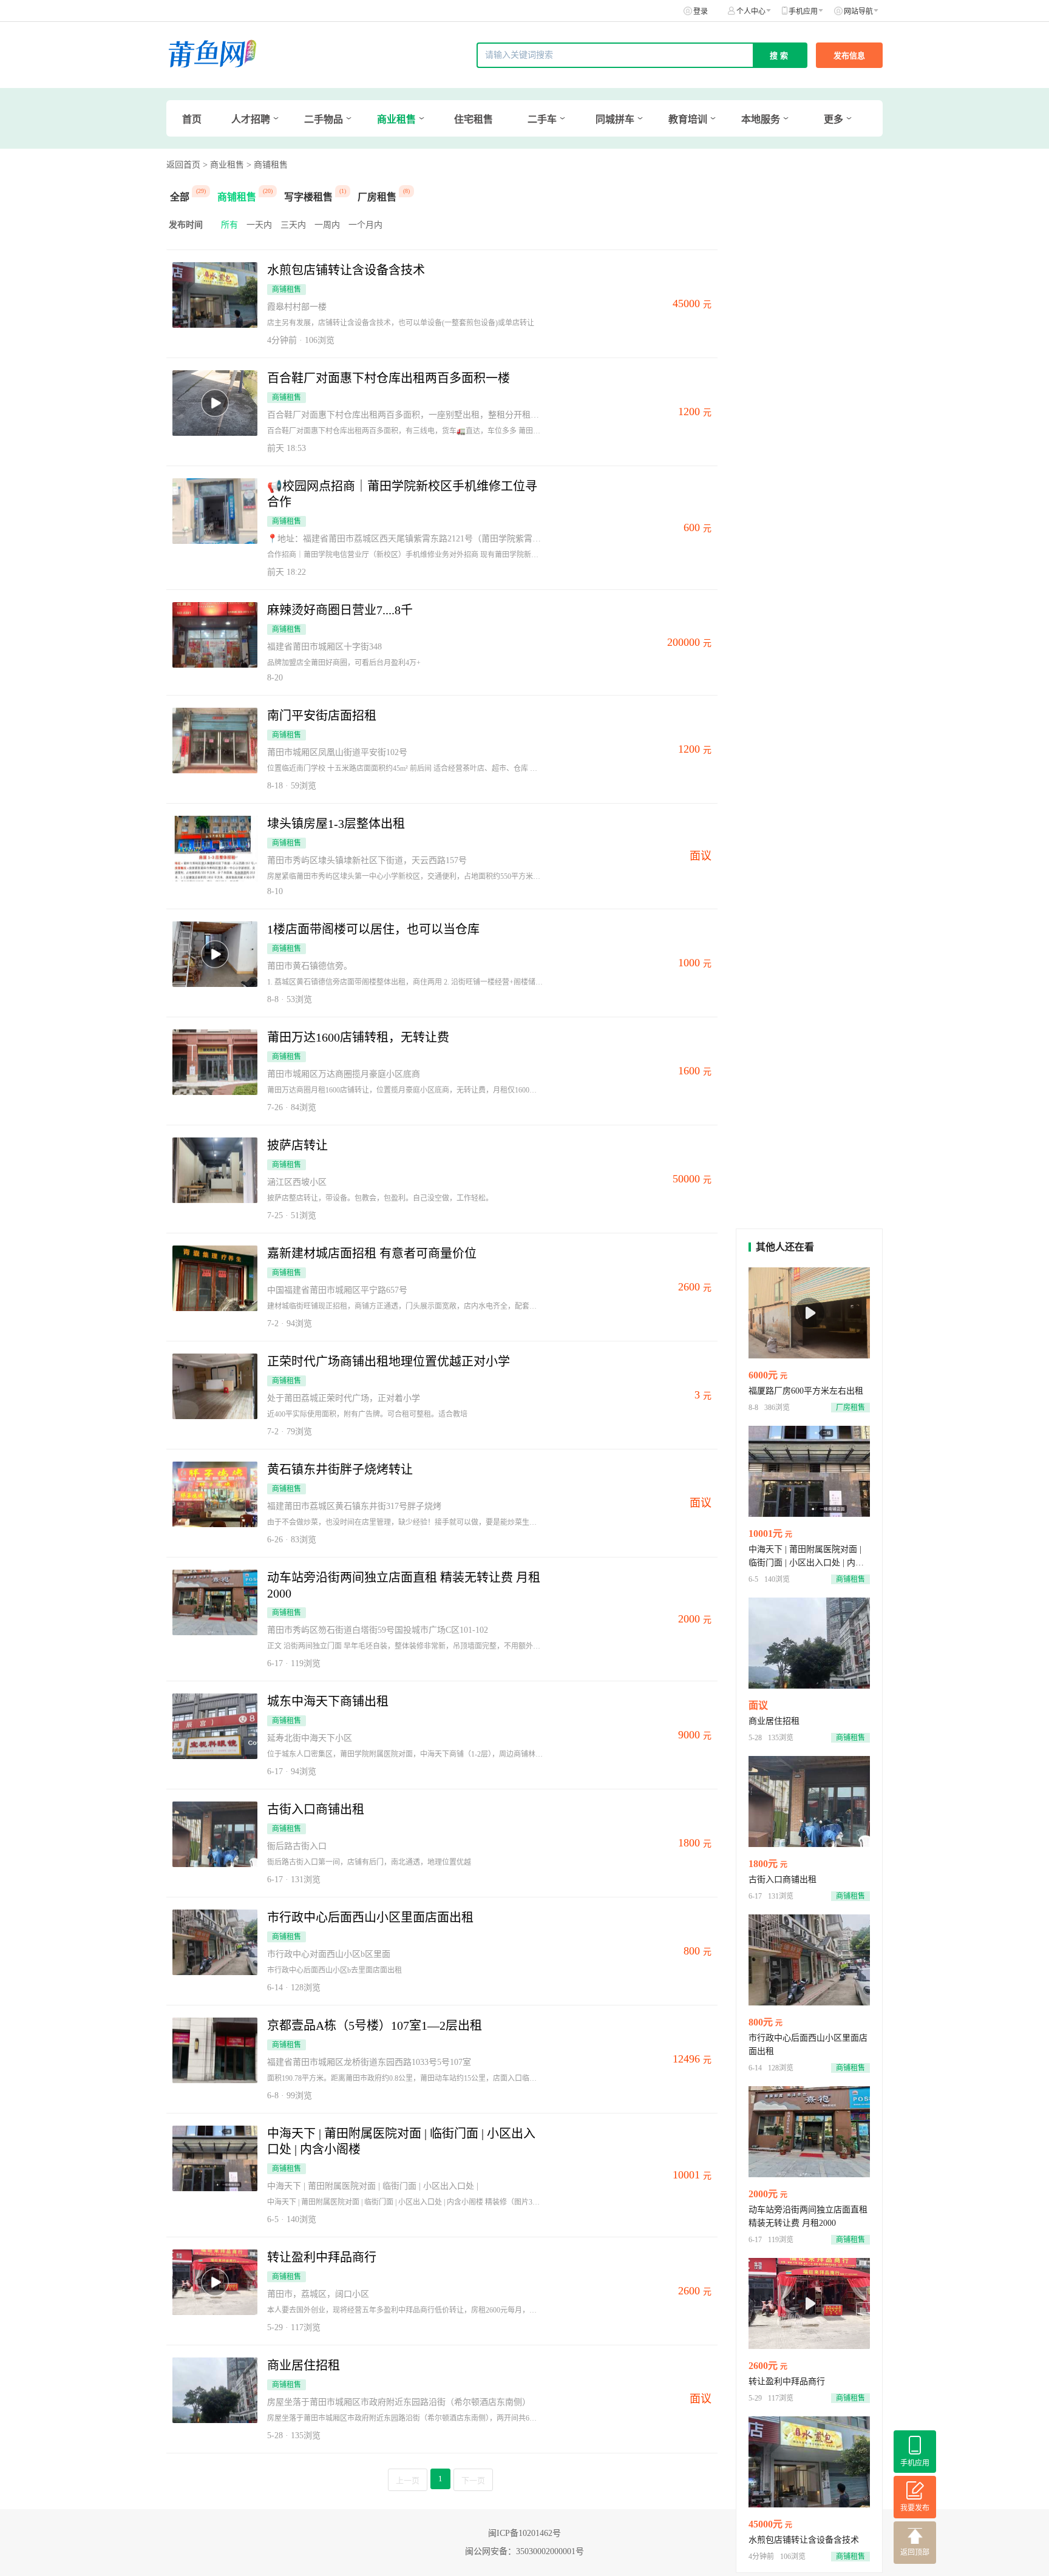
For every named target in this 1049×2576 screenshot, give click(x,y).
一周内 (327, 225)
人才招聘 (251, 119)
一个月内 (365, 225)
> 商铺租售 (267, 165)
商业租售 (396, 119)
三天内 (293, 225)
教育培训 (688, 119)
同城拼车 (615, 119)
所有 (229, 225)
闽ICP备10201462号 (524, 2533)
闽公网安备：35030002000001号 (524, 2551)
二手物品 (324, 119)
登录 (701, 12)
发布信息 (849, 56)
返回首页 (183, 165)
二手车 (542, 119)
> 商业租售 (223, 165)
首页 (192, 119)
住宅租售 (474, 119)
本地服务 (761, 119)
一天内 (259, 225)
